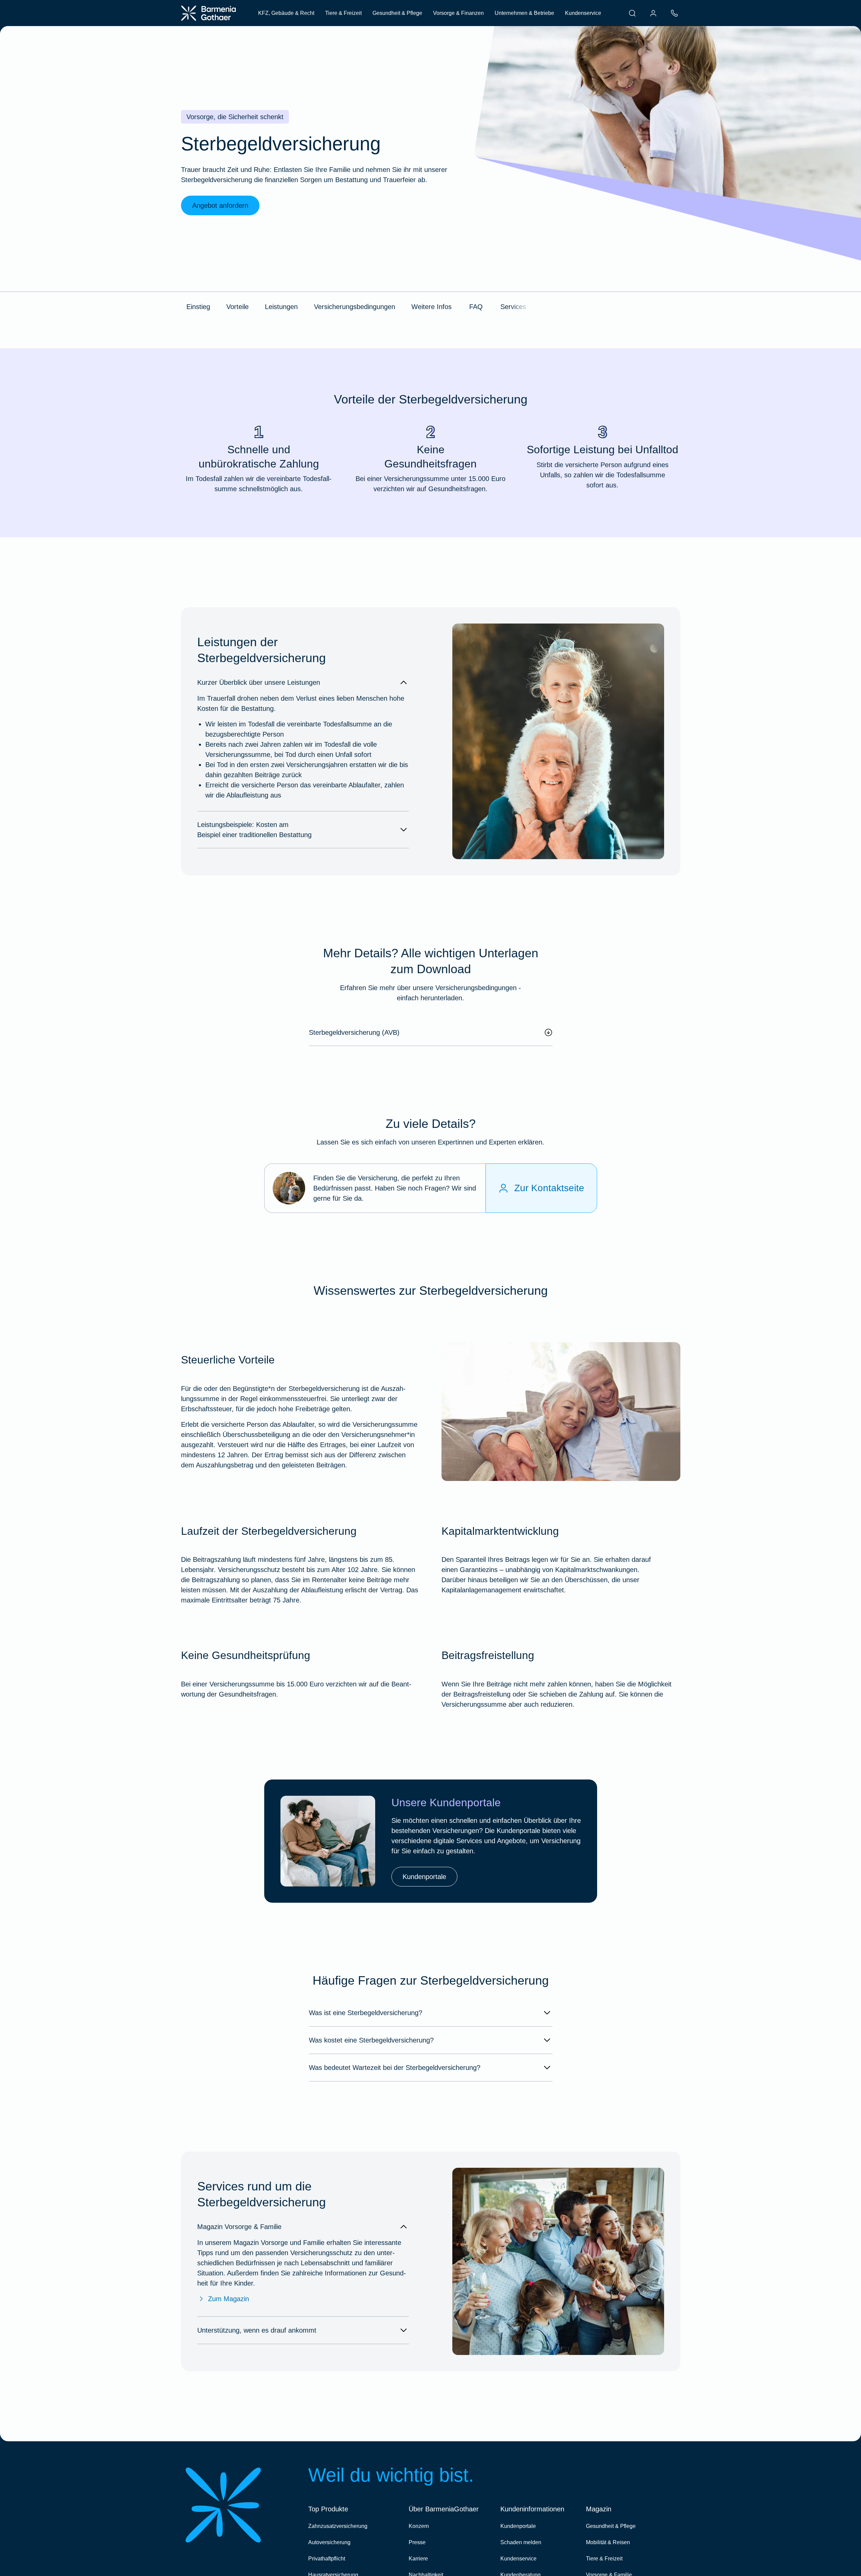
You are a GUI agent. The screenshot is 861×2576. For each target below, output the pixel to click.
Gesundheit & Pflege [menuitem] (397, 13)
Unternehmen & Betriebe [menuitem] (524, 13)
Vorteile (237, 307)
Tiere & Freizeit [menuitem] (343, 13)
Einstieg (198, 307)
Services (513, 307)
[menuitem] (632, 13)
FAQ (476, 307)
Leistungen (281, 307)
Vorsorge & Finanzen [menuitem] (458, 13)
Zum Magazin (229, 2299)
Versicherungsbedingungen (355, 307)
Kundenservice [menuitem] (583, 13)
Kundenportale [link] (424, 1877)
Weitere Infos (432, 307)
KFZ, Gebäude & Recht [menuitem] (286, 13)
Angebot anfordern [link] (220, 205)
